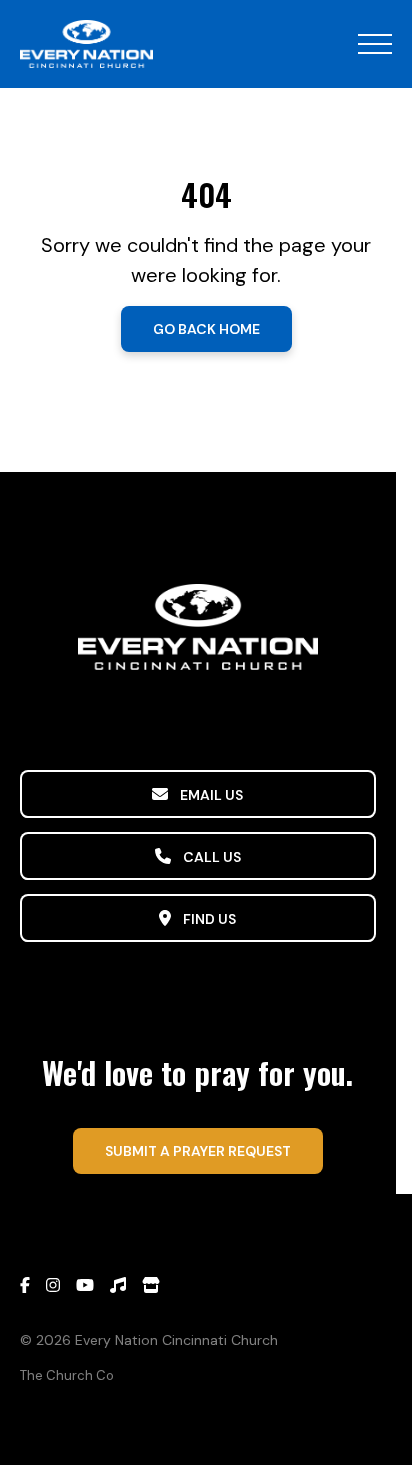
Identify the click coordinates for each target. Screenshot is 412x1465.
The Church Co (67, 1375)
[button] (375, 44)
